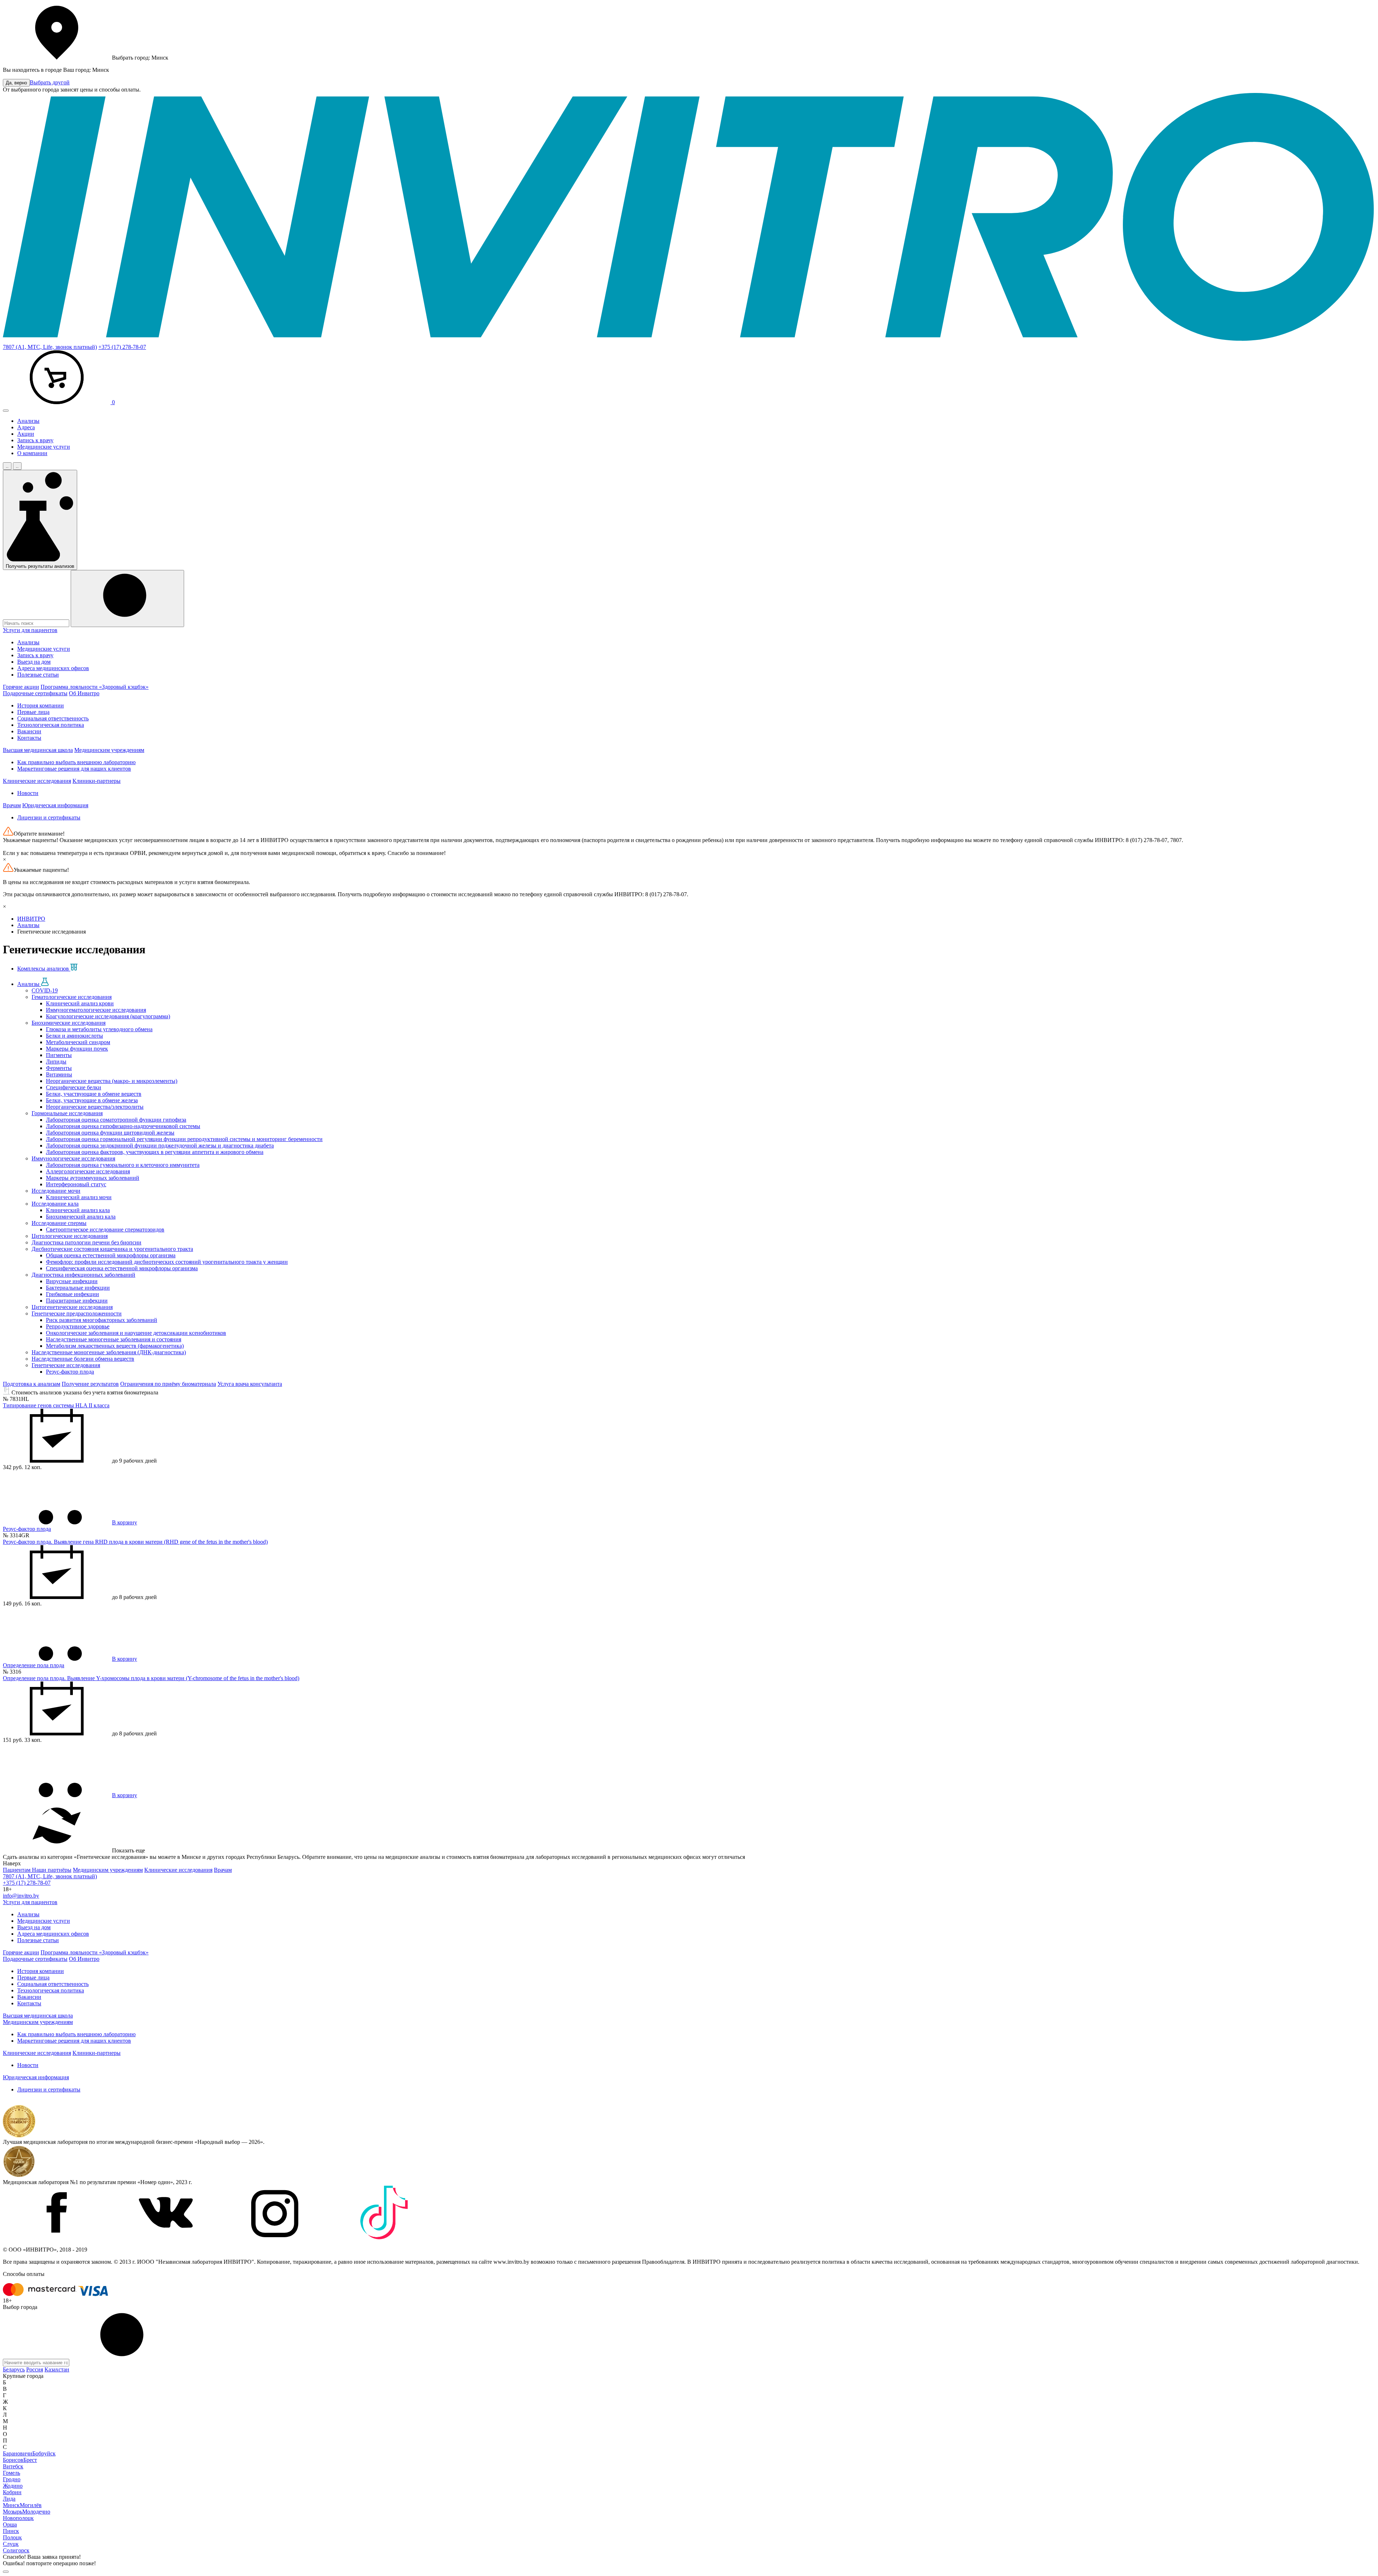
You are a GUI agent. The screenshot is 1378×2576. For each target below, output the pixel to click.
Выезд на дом (34, 662)
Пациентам (17, 1870)
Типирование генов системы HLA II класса (56, 1405)
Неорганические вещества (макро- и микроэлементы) (112, 1081)
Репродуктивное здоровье (78, 1326)
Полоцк (12, 2537)
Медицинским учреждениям (109, 750)
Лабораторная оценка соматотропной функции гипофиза (116, 1120)
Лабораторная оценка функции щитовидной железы (110, 1133)
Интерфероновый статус (76, 1184)
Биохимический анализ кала (81, 1217)
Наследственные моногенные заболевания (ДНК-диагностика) (109, 1352)
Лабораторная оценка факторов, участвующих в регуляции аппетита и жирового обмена (155, 1152)
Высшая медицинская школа (38, 750)
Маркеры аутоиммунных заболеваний (93, 1178)
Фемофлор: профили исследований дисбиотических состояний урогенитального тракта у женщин (167, 1262)
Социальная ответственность (53, 718)
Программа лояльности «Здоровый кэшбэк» (95, 687)
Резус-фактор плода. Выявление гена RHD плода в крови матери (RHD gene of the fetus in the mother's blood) (135, 1542)
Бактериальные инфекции (78, 1288)
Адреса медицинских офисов (53, 668)
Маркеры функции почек (77, 1049)
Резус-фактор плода (70, 1372)
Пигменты (59, 1055)
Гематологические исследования (72, 997)
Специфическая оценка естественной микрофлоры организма (122, 1268)
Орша (10, 2524)
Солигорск (16, 2550)
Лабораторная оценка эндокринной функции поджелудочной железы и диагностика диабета (160, 1146)
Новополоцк (18, 2518)
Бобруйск (44, 2453)
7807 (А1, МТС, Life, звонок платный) (50, 347)
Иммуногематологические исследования (96, 1010)
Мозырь (13, 2512)
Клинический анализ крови (80, 1003)
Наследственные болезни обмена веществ (83, 1359)
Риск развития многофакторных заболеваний (102, 1320)
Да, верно (16, 83)
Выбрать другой (50, 82)
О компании (32, 453)
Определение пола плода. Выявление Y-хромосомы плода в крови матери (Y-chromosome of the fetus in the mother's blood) (151, 1678)
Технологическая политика (51, 725)
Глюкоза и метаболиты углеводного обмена (99, 1029)
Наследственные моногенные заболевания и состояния (114, 1339)
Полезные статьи (38, 675)
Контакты (29, 738)
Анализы (28, 421)
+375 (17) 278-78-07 (122, 347)
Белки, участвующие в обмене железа (92, 1100)
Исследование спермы (59, 1223)
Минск (11, 2505)
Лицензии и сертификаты (49, 817)
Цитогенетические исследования (72, 1307)
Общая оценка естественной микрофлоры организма (111, 1255)
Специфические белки (74, 1087)
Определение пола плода (34, 1665)
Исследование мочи (56, 1191)
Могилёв (31, 2505)
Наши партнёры (52, 1870)
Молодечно (36, 2512)
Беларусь (14, 2369)
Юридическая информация (55, 805)
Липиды (56, 1062)
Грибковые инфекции (72, 1294)
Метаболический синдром (78, 1042)
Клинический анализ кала (78, 1210)
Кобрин (12, 2492)
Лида (9, 2499)
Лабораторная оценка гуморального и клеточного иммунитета (123, 1165)
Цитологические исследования (70, 1236)
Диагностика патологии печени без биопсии (86, 1242)
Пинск (11, 2531)
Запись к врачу (35, 440)
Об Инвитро (84, 693)
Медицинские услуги (44, 447)
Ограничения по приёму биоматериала (168, 1384)
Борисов (13, 2460)
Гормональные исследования (67, 1113)
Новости (28, 793)
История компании (41, 705)
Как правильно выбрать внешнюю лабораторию (76, 762)
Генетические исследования (66, 1365)
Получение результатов (90, 1384)
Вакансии (29, 731)
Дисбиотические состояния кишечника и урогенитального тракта (112, 1249)
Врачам (12, 805)
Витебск (13, 2466)
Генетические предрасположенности (77, 1313)
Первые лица (33, 712)
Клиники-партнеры (97, 781)
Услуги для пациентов (30, 630)
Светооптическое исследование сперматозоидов (105, 1229)
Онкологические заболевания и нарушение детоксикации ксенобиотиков (136, 1333)
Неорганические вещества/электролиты (95, 1107)
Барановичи (18, 2453)
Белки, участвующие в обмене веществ (94, 1094)
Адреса (26, 427)
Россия (35, 2369)
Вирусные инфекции (72, 1281)
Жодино (13, 2486)
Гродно (12, 2479)
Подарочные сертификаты (35, 693)
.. (7, 466)
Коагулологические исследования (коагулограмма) (108, 1016)
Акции (26, 434)
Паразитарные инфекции (77, 1301)
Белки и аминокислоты (74, 1036)
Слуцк (11, 2544)
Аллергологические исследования (88, 1171)
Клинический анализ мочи (79, 1197)
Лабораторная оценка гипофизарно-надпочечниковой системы (123, 1126)
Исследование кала (55, 1204)
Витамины (59, 1074)
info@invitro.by (21, 1896)
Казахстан (57, 2369)
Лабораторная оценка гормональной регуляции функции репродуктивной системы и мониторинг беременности (184, 1139)
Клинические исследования (37, 781)
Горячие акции (21, 687)
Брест (30, 2460)
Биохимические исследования (69, 1023)
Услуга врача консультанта (250, 1384)
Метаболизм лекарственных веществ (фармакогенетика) (115, 1346)
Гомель (11, 2473)
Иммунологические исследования (73, 1158)
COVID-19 (45, 990)
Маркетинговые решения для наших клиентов (74, 769)
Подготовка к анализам (32, 1384)
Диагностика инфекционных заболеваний (83, 1275)
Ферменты (59, 1068)
